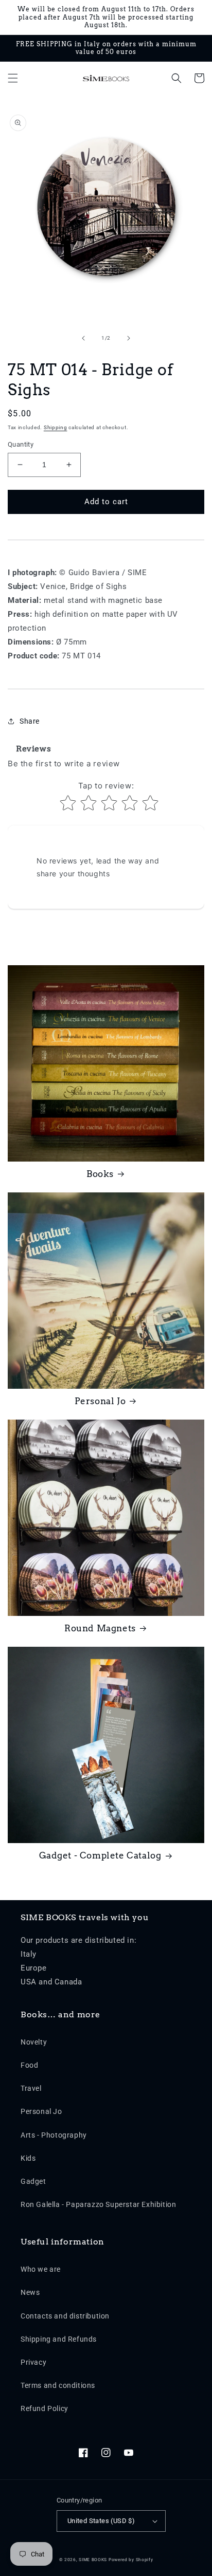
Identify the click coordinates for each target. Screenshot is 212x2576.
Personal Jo (100, 1401)
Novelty (34, 2042)
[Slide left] (83, 338)
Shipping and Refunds (59, 2339)
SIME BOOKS (93, 2560)
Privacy (33, 2362)
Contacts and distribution (65, 2316)
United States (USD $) (101, 2521)
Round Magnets (100, 1628)
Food (29, 2065)
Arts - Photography (54, 2135)
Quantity (21, 444)
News (30, 2292)
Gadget (33, 2181)
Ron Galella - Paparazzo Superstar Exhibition (98, 2204)
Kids (28, 2158)
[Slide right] (129, 338)
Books (100, 1174)
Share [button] (30, 721)
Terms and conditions (58, 2385)
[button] (13, 78)
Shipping (56, 427)
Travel (31, 2088)
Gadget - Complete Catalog (100, 1855)
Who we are (41, 2269)
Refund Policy (45, 2408)
